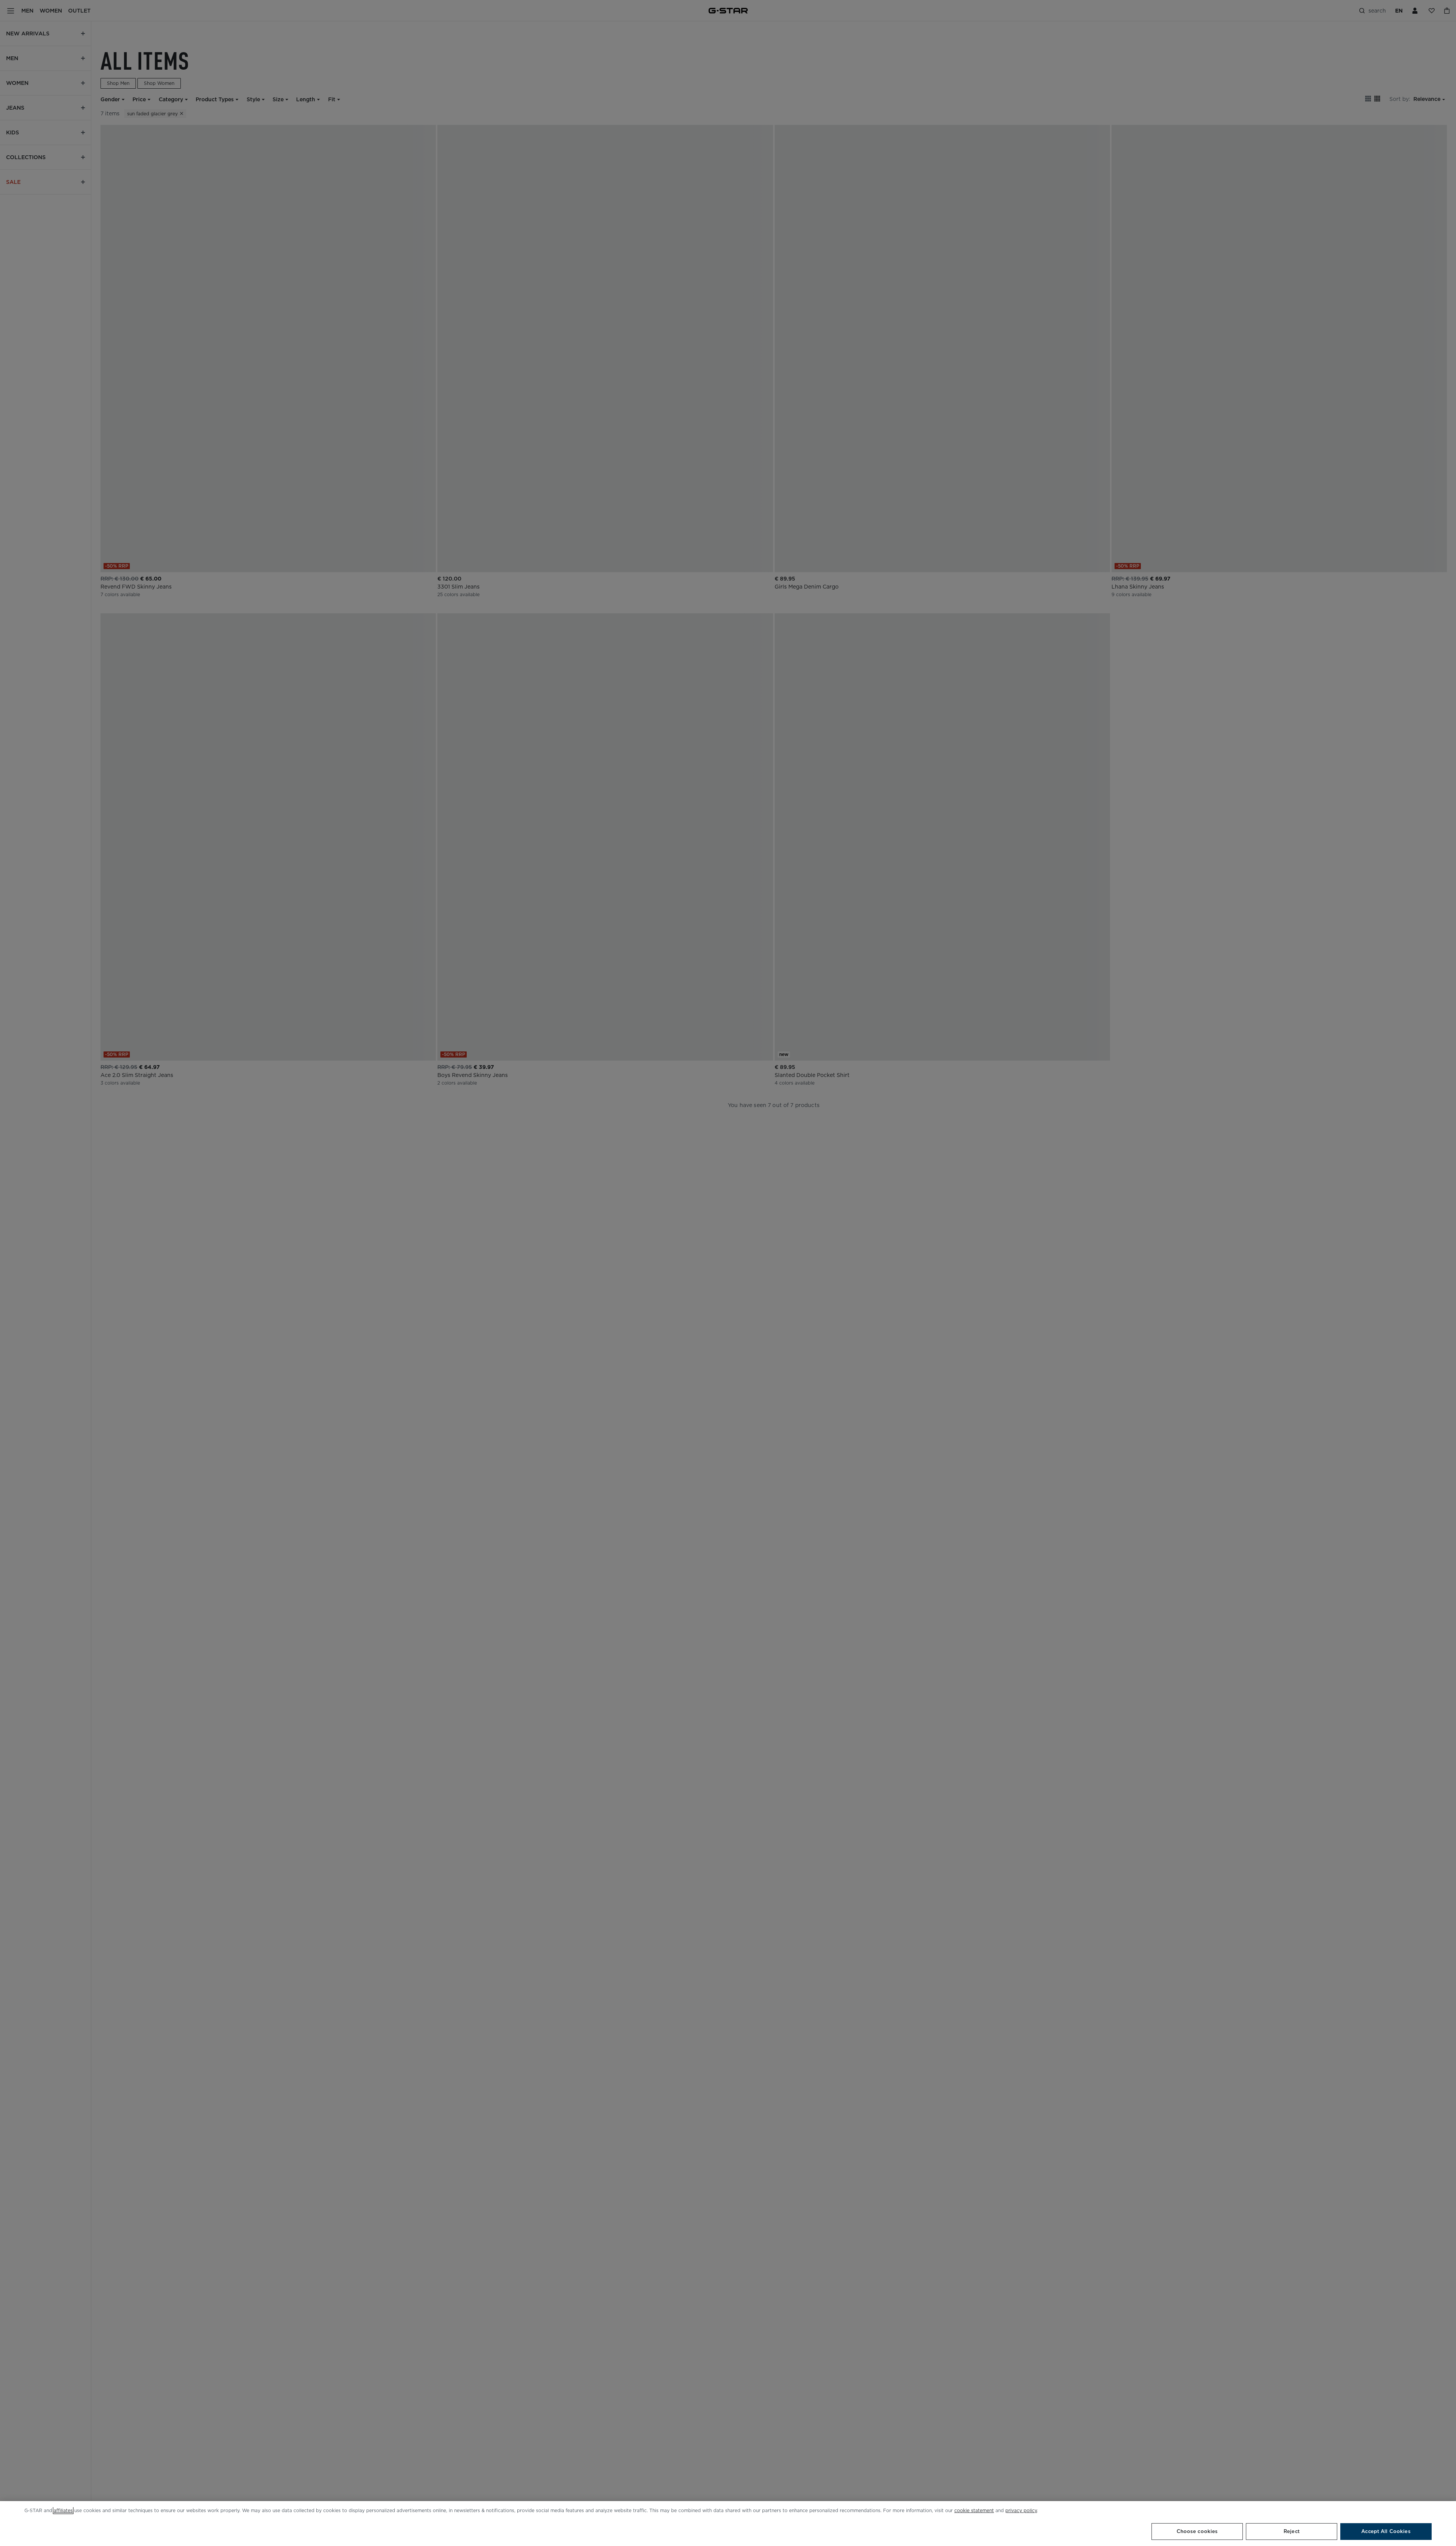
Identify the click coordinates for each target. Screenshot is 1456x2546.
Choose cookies (1197, 2531)
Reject (1292, 2531)
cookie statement (974, 2510)
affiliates (63, 2510)
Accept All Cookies (1386, 2531)
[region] (728, 2524)
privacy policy (1021, 2510)
